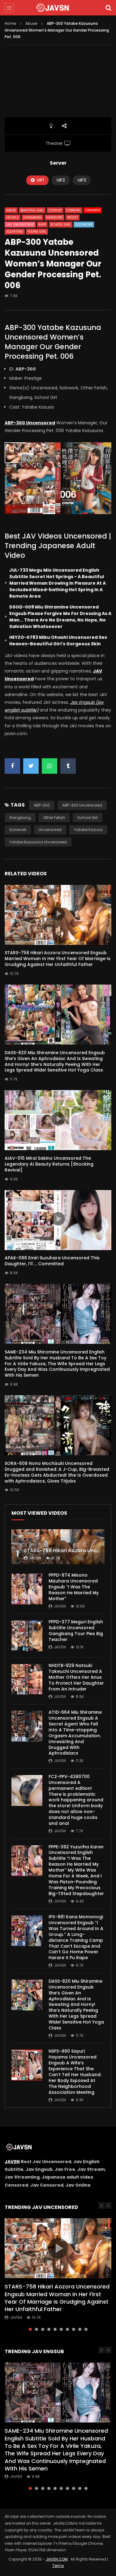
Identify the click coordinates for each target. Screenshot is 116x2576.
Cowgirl (73, 210)
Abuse (31, 23)
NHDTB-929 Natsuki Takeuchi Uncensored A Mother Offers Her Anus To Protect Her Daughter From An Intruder (76, 1677)
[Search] (108, 8)
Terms (58, 2566)
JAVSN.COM (57, 2559)
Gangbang (32, 217)
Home (10, 23)
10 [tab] (86, 2329)
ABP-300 (42, 805)
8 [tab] (74, 2329)
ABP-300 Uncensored (82, 805)
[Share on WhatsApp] (49, 766)
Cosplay (55, 210)
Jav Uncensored (20, 225)
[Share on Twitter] (31, 766)
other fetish (54, 818)
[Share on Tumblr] (68, 766)
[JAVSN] (58, 8)
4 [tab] (49, 2329)
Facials (13, 217)
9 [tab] (80, 2329)
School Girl (61, 225)
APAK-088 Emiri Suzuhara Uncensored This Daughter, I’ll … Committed (52, 1261)
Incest (73, 217)
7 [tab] (67, 2329)
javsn (35, 1558)
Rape (42, 225)
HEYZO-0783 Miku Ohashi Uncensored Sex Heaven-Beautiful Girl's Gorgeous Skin (58, 641)
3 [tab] (43, 2329)
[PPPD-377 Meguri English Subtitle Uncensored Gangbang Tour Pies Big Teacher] (27, 1636)
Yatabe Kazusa (88, 830)
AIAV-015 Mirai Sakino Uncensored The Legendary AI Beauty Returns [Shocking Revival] (49, 1164)
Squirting (15, 232)
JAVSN (12, 2162)
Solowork (84, 225)
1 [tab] (30, 2329)
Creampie (93, 210)
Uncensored (50, 830)
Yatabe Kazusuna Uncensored (38, 842)
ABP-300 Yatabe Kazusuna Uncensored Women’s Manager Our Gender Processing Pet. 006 (53, 342)
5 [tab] (55, 2329)
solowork (18, 830)
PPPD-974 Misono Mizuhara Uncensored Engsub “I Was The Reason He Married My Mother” (74, 1587)
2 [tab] (37, 2329)
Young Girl (37, 232)
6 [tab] (61, 2329)
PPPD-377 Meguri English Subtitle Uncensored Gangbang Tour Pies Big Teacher (76, 1631)
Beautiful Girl (32, 210)
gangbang (20, 818)
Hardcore (54, 217)
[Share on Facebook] (12, 766)
